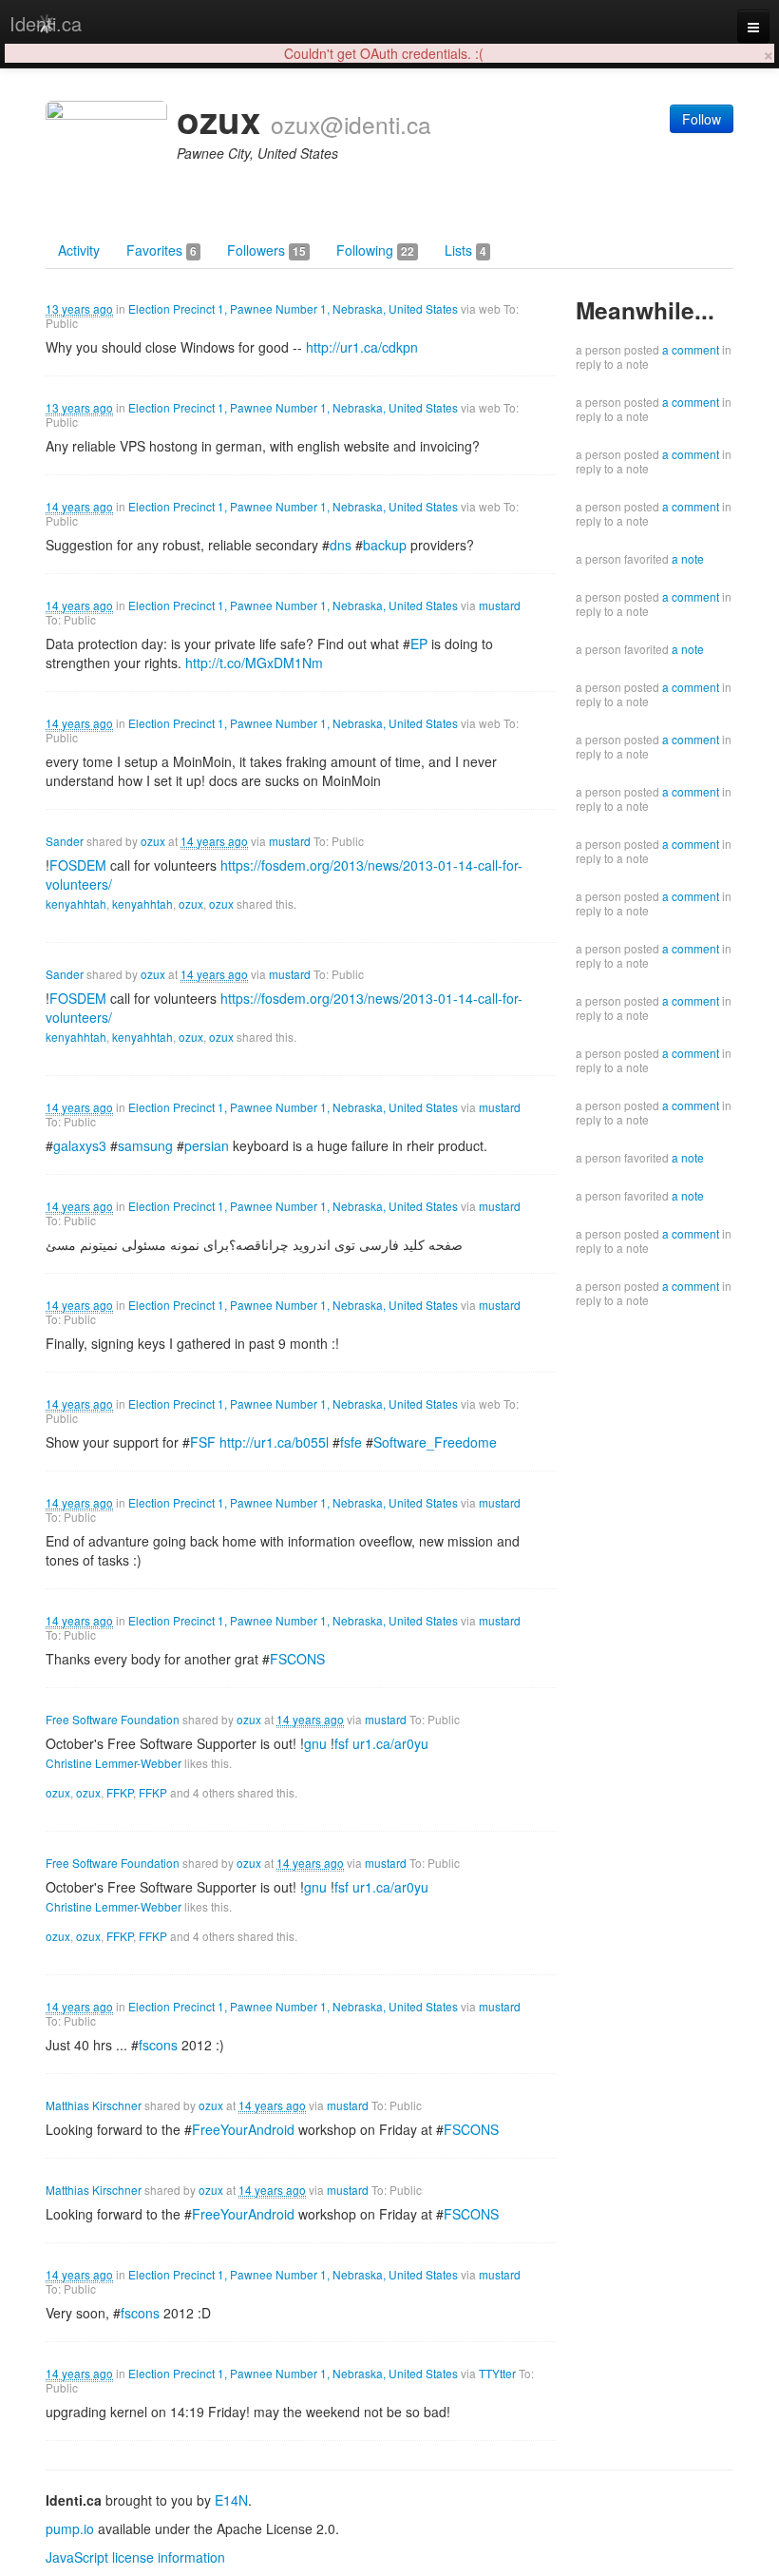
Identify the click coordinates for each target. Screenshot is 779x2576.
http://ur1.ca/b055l (274, 1442)
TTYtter (497, 2373)
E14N (231, 2500)
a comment (691, 349)
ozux (153, 841)
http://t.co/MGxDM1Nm (254, 663)
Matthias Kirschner (94, 2105)
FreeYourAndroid (243, 2129)
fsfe (351, 1442)
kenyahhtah (76, 904)
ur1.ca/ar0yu (390, 1743)
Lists (465, 250)
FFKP (120, 1792)
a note (688, 558)
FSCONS (297, 1659)
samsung (145, 1145)
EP (419, 644)
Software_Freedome (435, 1442)
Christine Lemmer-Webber (114, 1763)
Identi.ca (46, 23)
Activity (79, 250)
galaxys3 (80, 1145)
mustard (500, 605)
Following (375, 250)
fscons (158, 2045)
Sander (65, 841)
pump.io (70, 2528)
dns (341, 545)
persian (207, 1145)
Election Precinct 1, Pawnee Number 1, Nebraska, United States (293, 308)
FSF (203, 1442)
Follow (702, 119)
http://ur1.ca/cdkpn (362, 347)
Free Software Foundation (113, 1719)
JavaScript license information (135, 2557)
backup (385, 545)
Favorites (161, 250)
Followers (266, 250)
